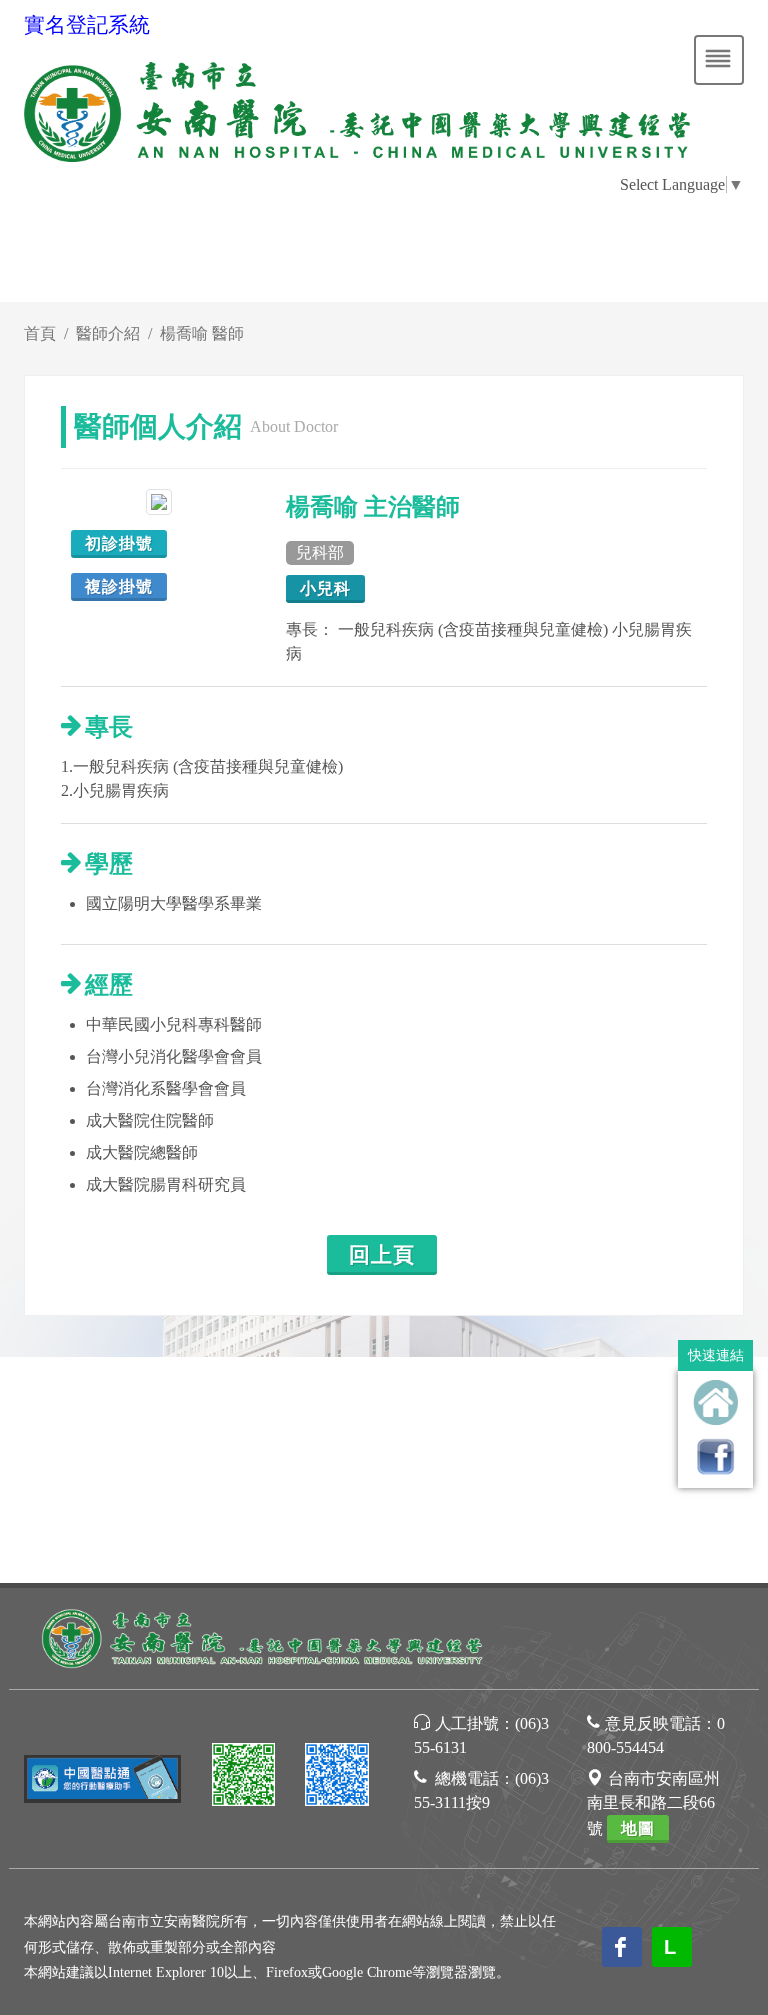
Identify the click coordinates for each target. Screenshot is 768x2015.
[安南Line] (244, 1777)
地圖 (638, 1828)
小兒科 (325, 588)
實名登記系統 (87, 25)
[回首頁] (715, 1402)
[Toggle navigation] (719, 60)
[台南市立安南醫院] (264, 1636)
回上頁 (382, 1255)
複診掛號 (119, 586)
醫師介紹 (108, 333)
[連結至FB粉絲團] (715, 1456)
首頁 (40, 333)
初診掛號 (119, 543)
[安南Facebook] (337, 1777)
